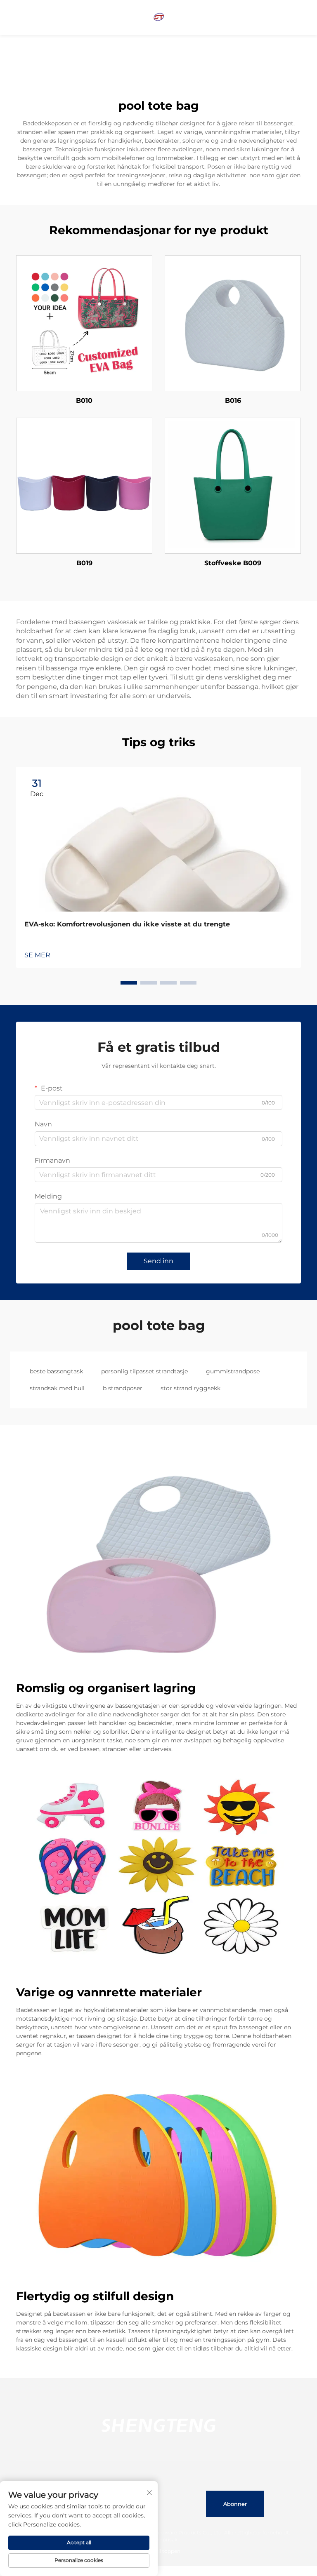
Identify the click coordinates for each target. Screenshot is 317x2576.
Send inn (158, 1261)
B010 (84, 401)
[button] (129, 983)
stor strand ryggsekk (190, 1388)
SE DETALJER (84, 323)
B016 (233, 401)
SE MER (37, 955)
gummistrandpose (233, 1371)
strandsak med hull (57, 1388)
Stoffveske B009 (233, 563)
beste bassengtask (56, 1371)
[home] (159, 17)
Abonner (235, 2504)
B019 (84, 563)
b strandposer (123, 1388)
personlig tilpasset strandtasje (144, 1371)
